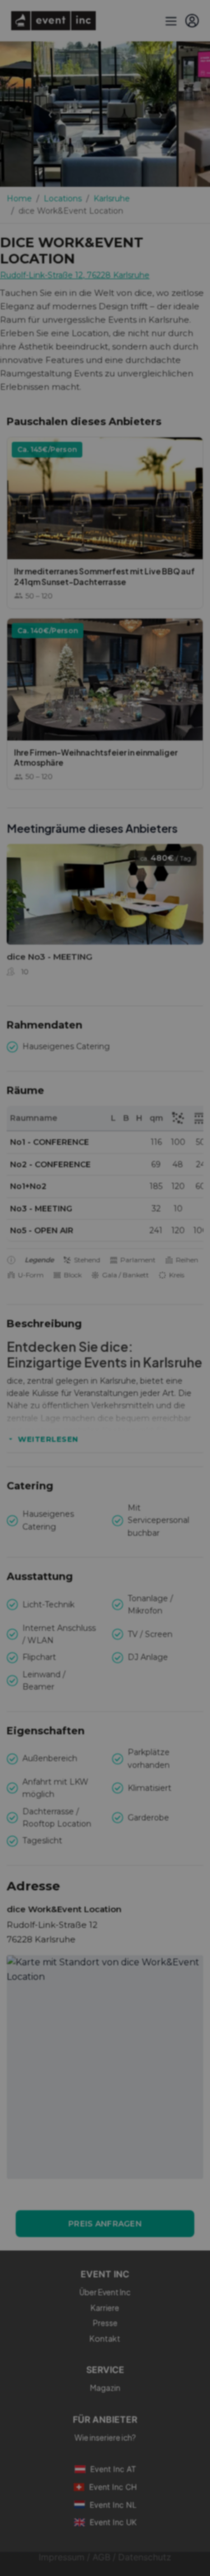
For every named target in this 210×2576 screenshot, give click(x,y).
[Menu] (170, 21)
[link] (105, 914)
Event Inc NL (113, 2505)
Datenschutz (145, 2557)
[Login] (192, 21)
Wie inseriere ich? (105, 2437)
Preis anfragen (105, 2224)
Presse (105, 2323)
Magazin (105, 2388)
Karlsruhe (112, 199)
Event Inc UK (113, 2522)
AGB (101, 2557)
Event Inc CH (113, 2487)
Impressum (62, 2557)
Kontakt (105, 2338)
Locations (63, 199)
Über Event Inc (105, 2292)
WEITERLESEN (48, 1439)
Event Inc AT (113, 2469)
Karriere (105, 2308)
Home (19, 199)
